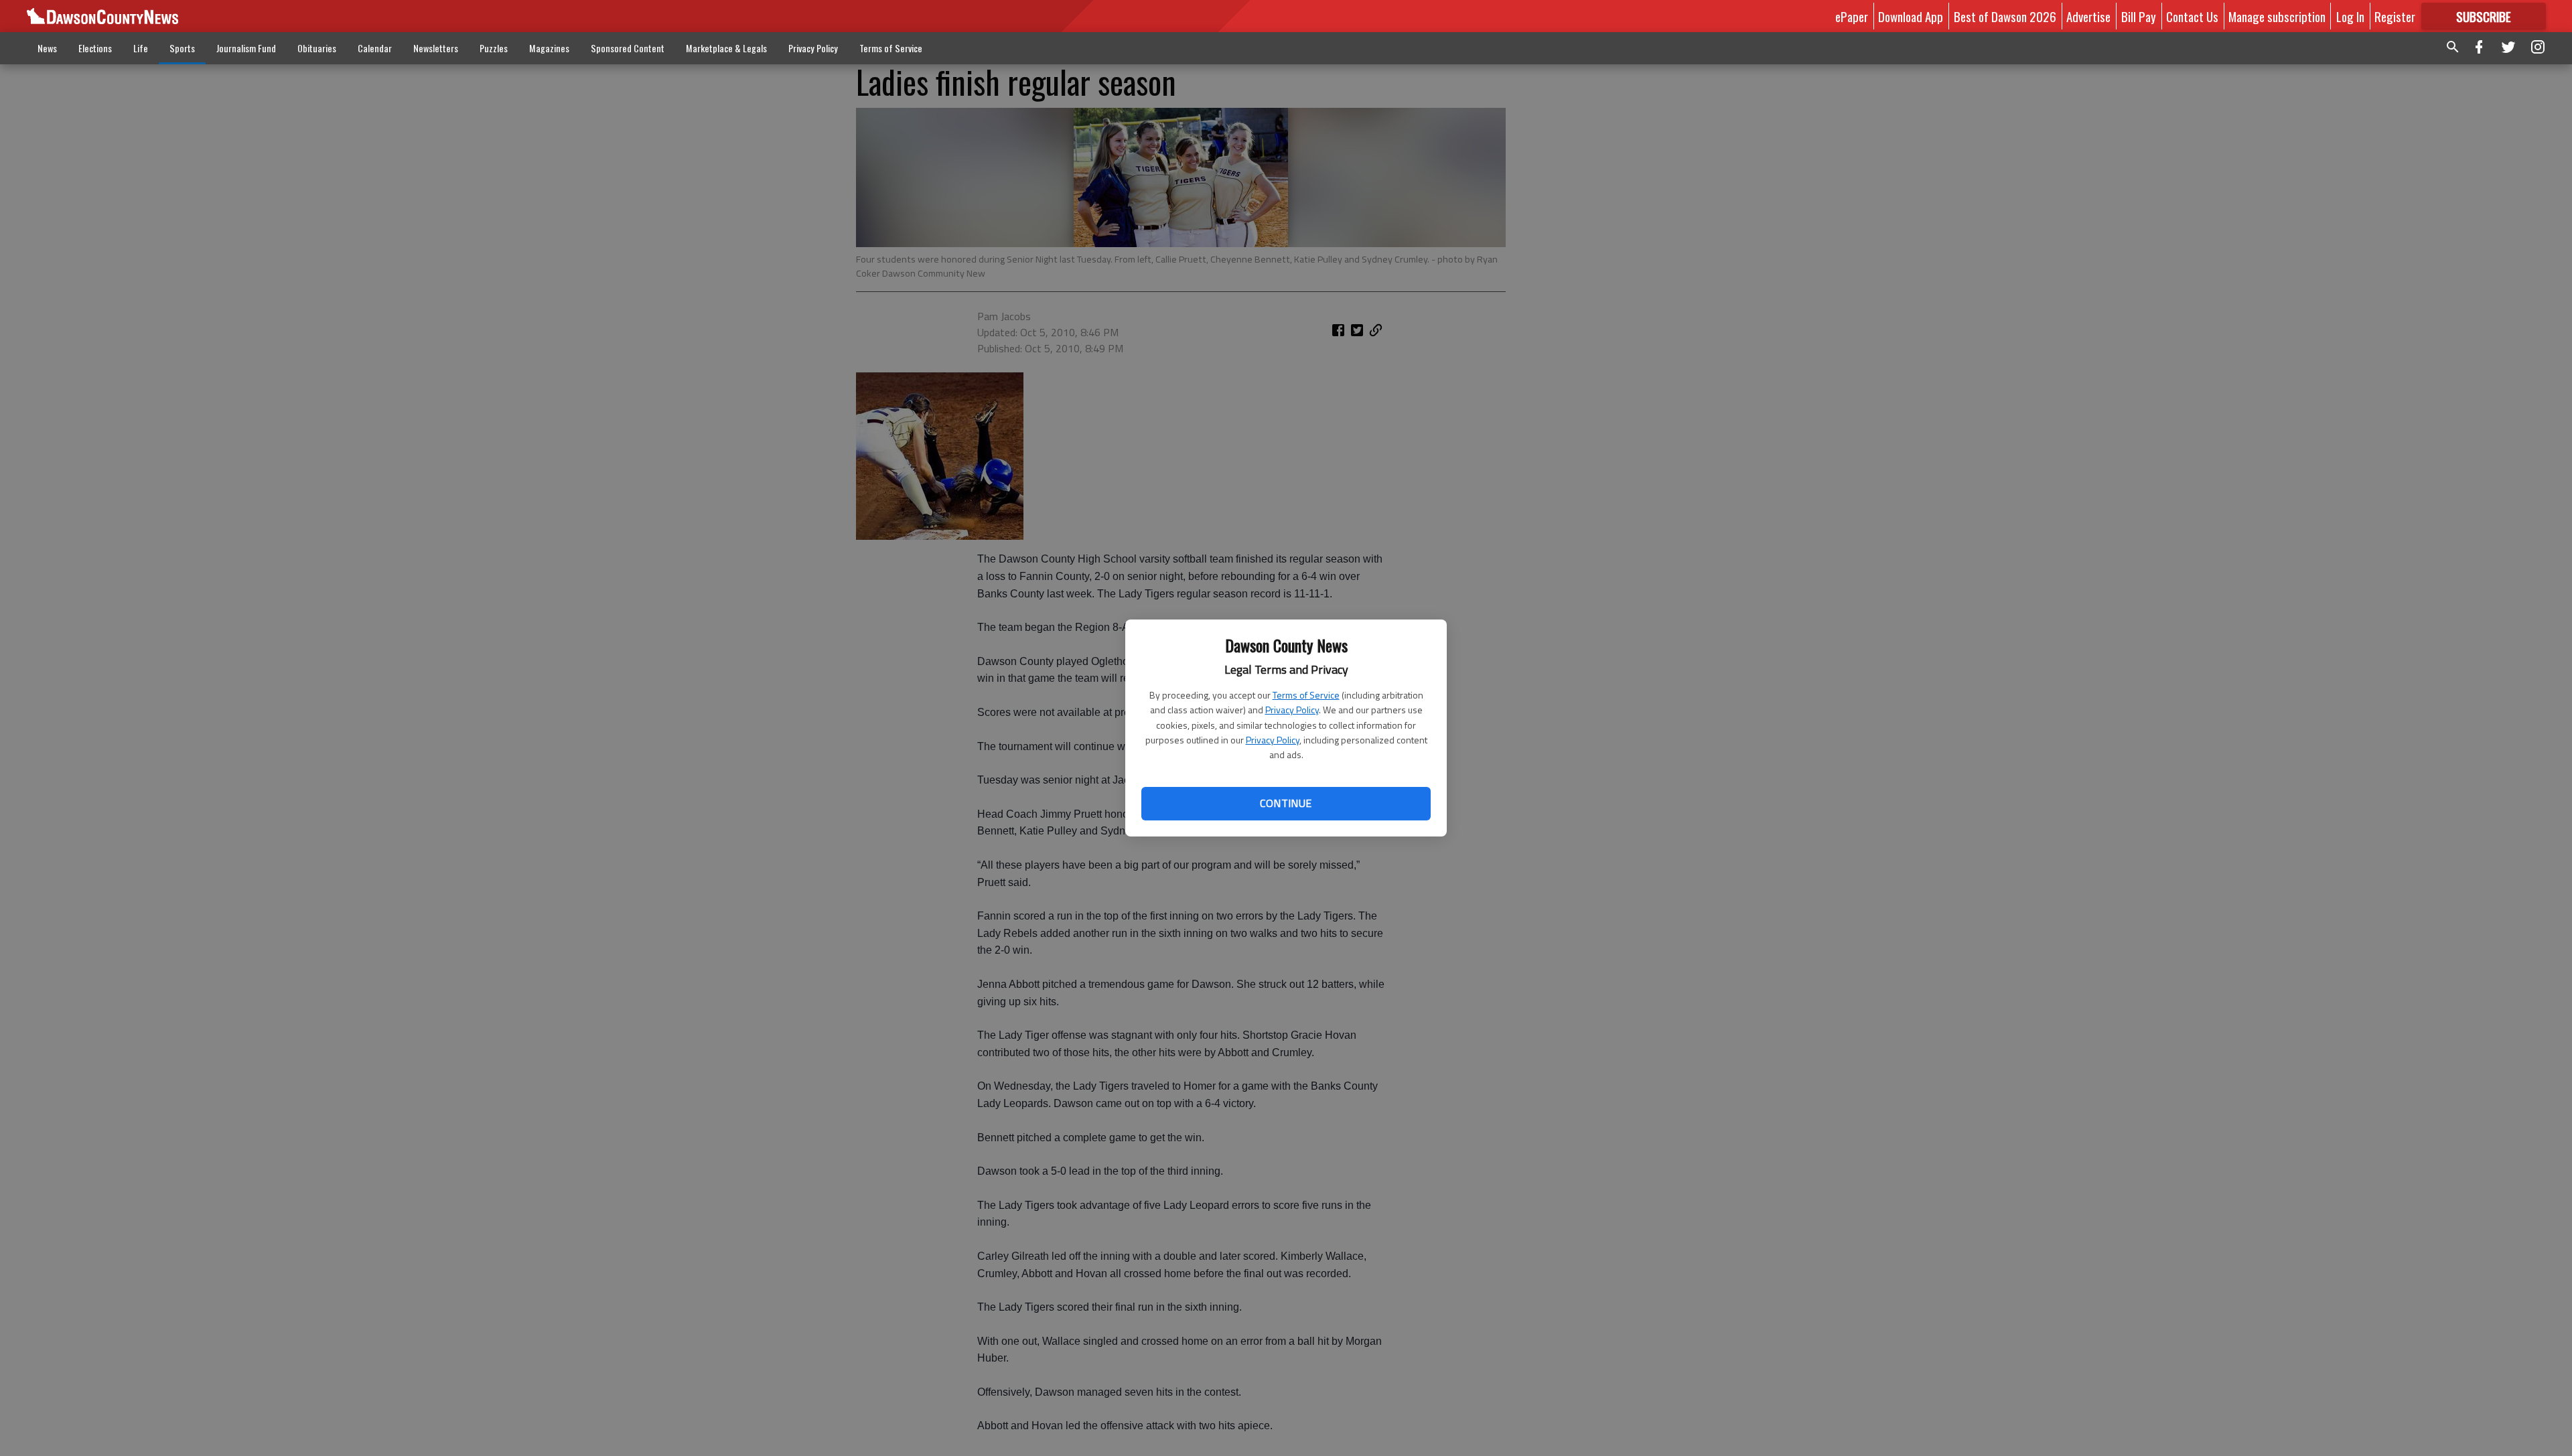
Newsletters (436, 48)
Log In (2350, 16)
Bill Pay (2139, 16)
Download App (1911, 16)
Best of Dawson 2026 (2005, 16)
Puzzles (494, 48)
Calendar (375, 48)
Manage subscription (2277, 16)
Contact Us (2192, 16)
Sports (182, 48)
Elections (95, 48)
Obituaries (317, 48)
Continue (1286, 803)
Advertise (2088, 16)
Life (141, 48)
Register (2395, 16)
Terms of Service (1306, 695)
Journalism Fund (246, 48)
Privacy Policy (1292, 710)
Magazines (549, 48)
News (47, 48)
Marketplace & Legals (726, 48)
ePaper (1852, 16)
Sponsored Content (628, 48)
